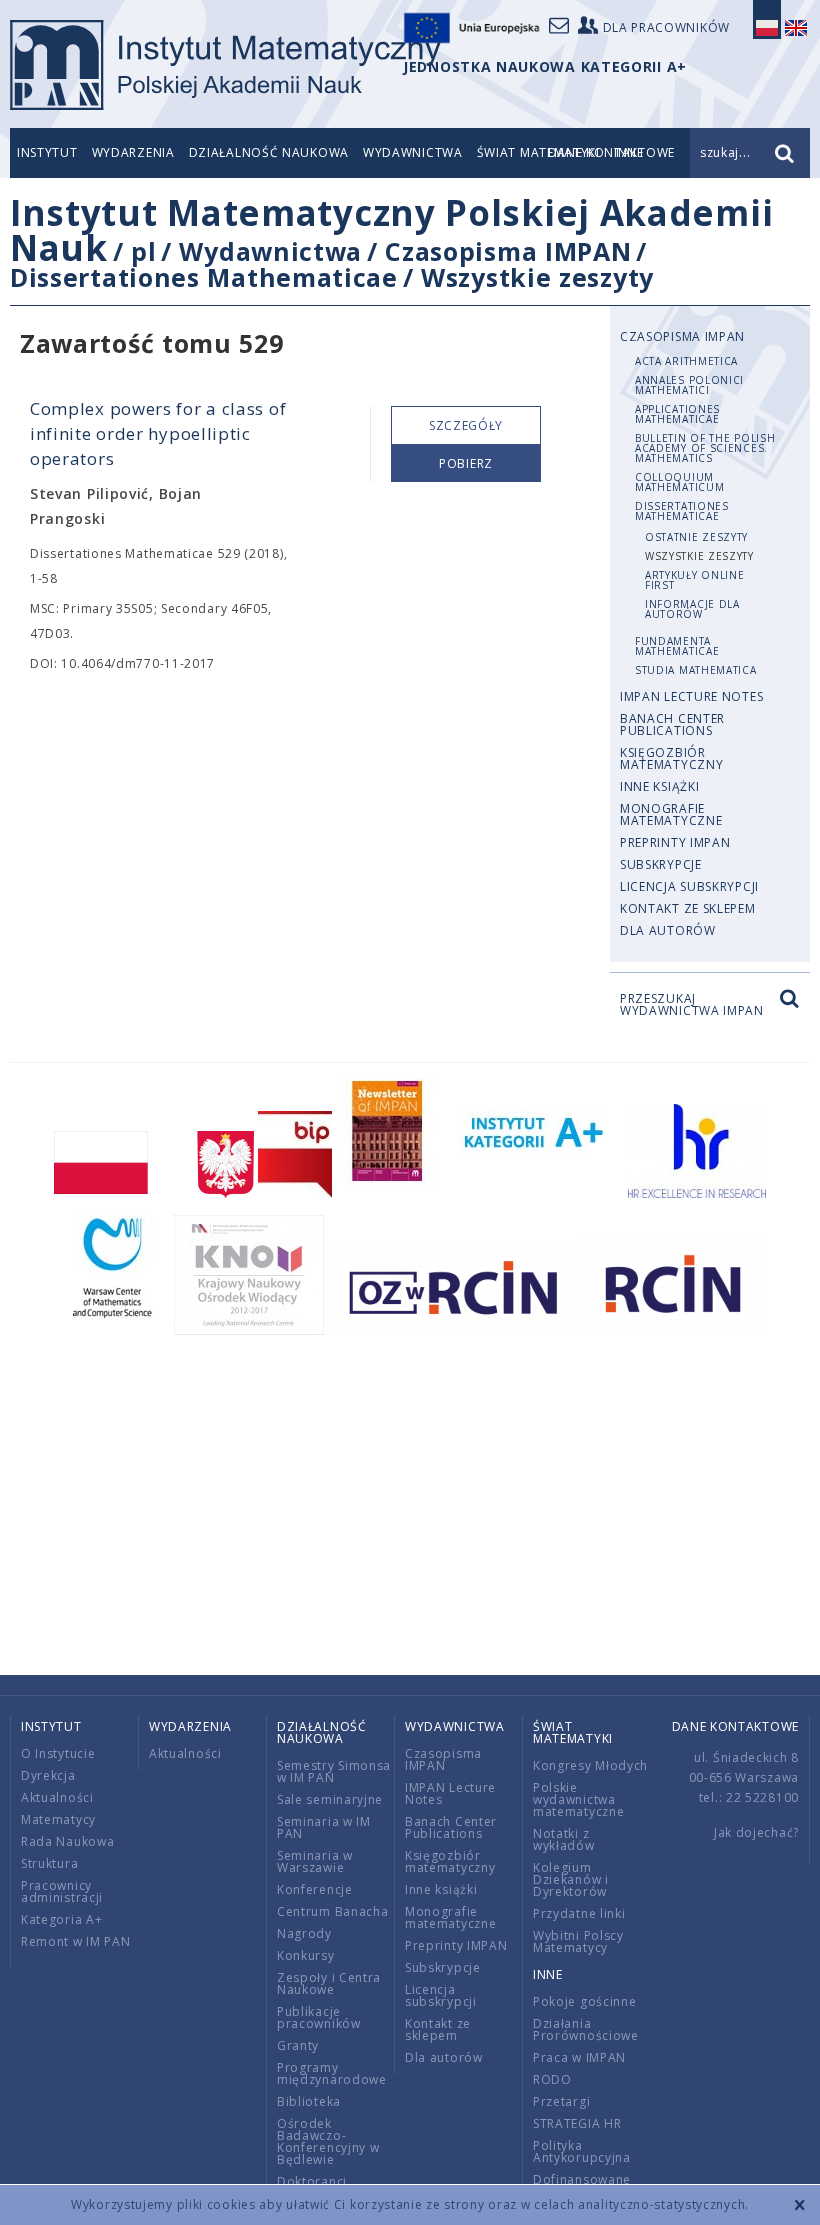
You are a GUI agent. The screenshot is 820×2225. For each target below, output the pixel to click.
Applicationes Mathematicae (677, 414)
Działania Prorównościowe (586, 2029)
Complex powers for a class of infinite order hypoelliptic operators (158, 433)
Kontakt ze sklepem (688, 908)
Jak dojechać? (756, 1832)
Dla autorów (668, 930)
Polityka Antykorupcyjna (582, 2151)
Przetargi (561, 2101)
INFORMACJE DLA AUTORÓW (692, 609)
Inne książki (659, 786)
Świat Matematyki (573, 1732)
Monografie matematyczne (671, 814)
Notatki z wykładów (564, 1839)
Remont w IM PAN (76, 1941)
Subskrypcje (661, 864)
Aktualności (57, 1797)
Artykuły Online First (695, 580)
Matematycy (58, 1819)
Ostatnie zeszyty (696, 537)
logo (225, 65)
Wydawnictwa (413, 152)
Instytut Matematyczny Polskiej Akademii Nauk (391, 230)
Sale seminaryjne (330, 1799)
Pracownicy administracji (62, 1891)
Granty (298, 2045)
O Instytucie (58, 1753)
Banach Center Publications (672, 724)
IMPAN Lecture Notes (691, 696)
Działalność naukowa (269, 152)
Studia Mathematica (696, 670)
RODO (552, 2079)
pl (143, 251)
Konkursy (306, 1955)
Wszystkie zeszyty (537, 277)
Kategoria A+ (61, 1919)
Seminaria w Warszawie (315, 1861)
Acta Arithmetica (686, 361)
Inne (548, 1974)
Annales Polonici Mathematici (689, 385)
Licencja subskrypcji (689, 886)
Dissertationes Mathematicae (204, 277)
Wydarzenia (133, 152)
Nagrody (304, 1933)
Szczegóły (466, 425)
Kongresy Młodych (590, 1765)
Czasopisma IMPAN (508, 251)
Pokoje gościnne (585, 2001)
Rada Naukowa (67, 1841)
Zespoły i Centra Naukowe (329, 1983)
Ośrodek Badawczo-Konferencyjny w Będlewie (328, 2141)
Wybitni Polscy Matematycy (578, 1941)
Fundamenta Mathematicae (677, 646)
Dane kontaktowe (736, 1726)
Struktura (49, 1863)
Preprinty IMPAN (675, 842)
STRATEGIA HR (577, 2123)
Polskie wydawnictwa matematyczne (578, 1799)
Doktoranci (312, 2181)
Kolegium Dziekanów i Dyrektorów (571, 1879)
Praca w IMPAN (579, 2057)
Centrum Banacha (333, 1911)
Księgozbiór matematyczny (671, 758)
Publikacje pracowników (319, 2017)
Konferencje (315, 1889)
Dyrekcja (48, 1775)
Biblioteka (309, 2101)
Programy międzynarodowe (332, 2073)
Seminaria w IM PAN (324, 1827)
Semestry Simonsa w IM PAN (334, 1771)
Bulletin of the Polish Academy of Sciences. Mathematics (705, 448)
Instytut (47, 152)
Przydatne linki (579, 1913)
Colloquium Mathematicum (679, 482)
